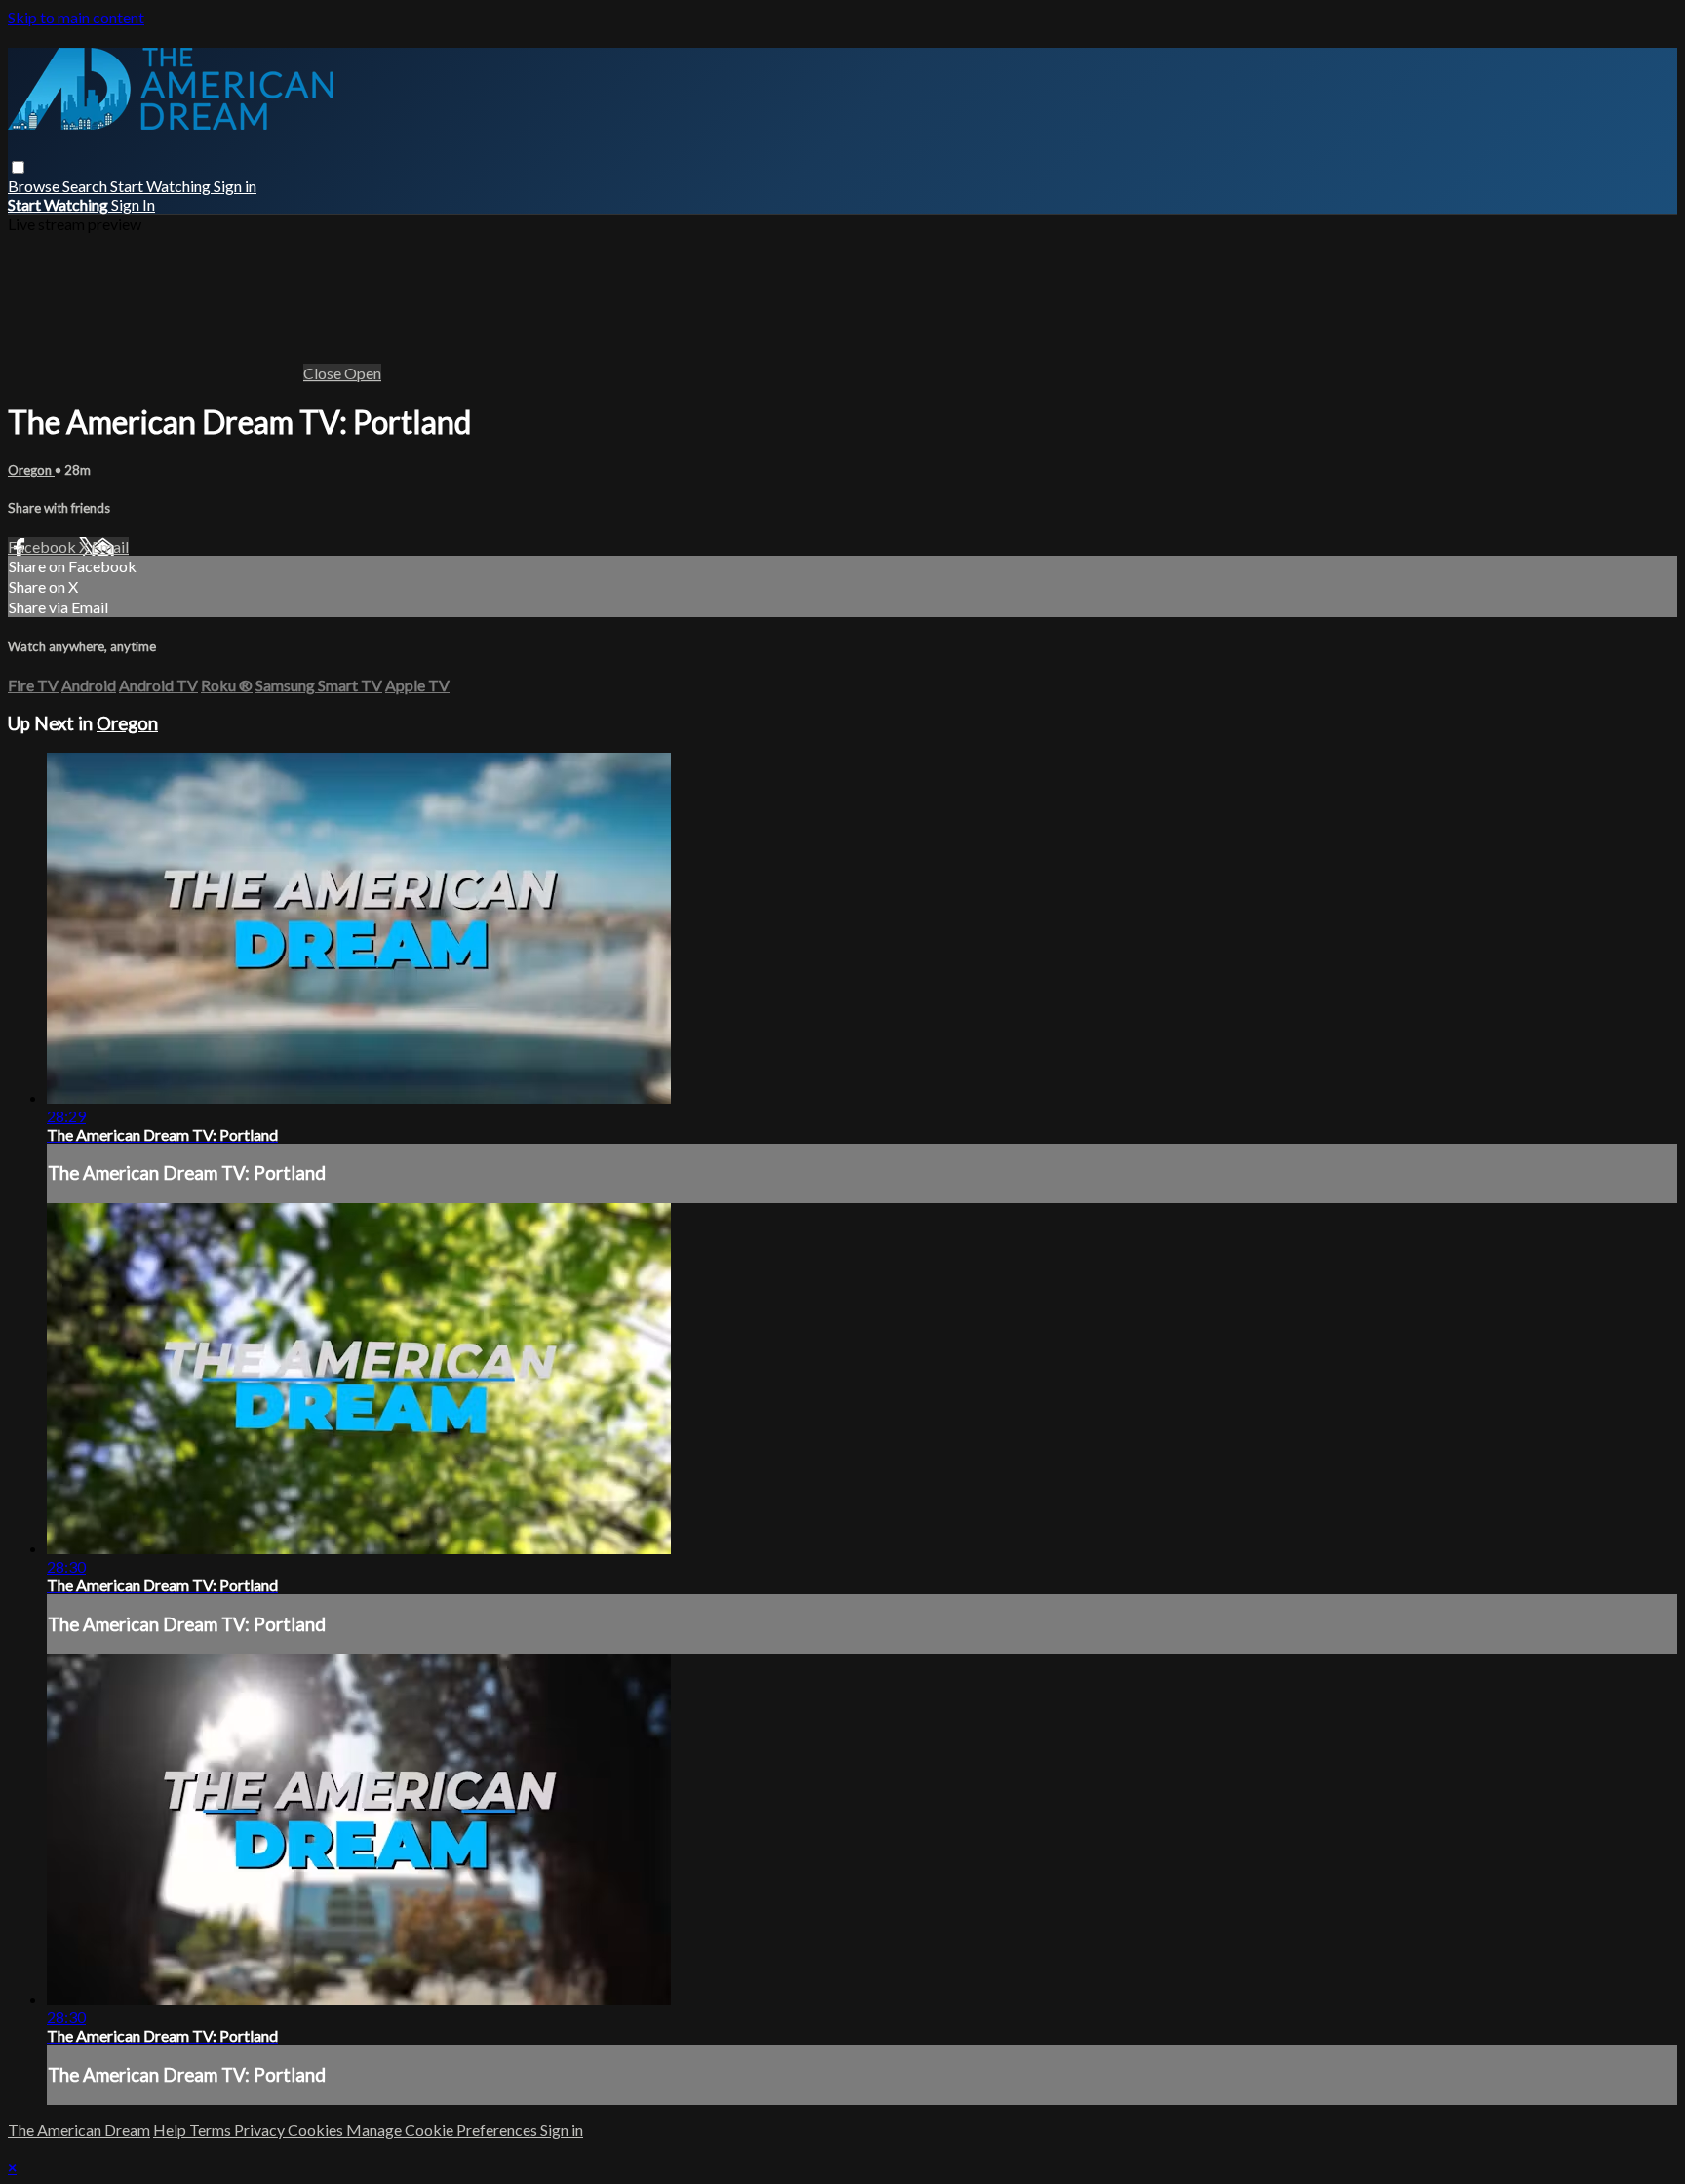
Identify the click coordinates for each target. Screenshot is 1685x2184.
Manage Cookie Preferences (443, 2130)
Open (363, 373)
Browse (35, 186)
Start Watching (162, 186)
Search (86, 186)
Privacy (261, 2130)
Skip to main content (76, 17)
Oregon (31, 470)
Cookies (317, 2130)
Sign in (235, 186)
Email (110, 546)
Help (171, 2130)
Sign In (133, 204)
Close (324, 373)
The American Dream (79, 2130)
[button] (18, 167)
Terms (212, 2130)
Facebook (43, 546)
